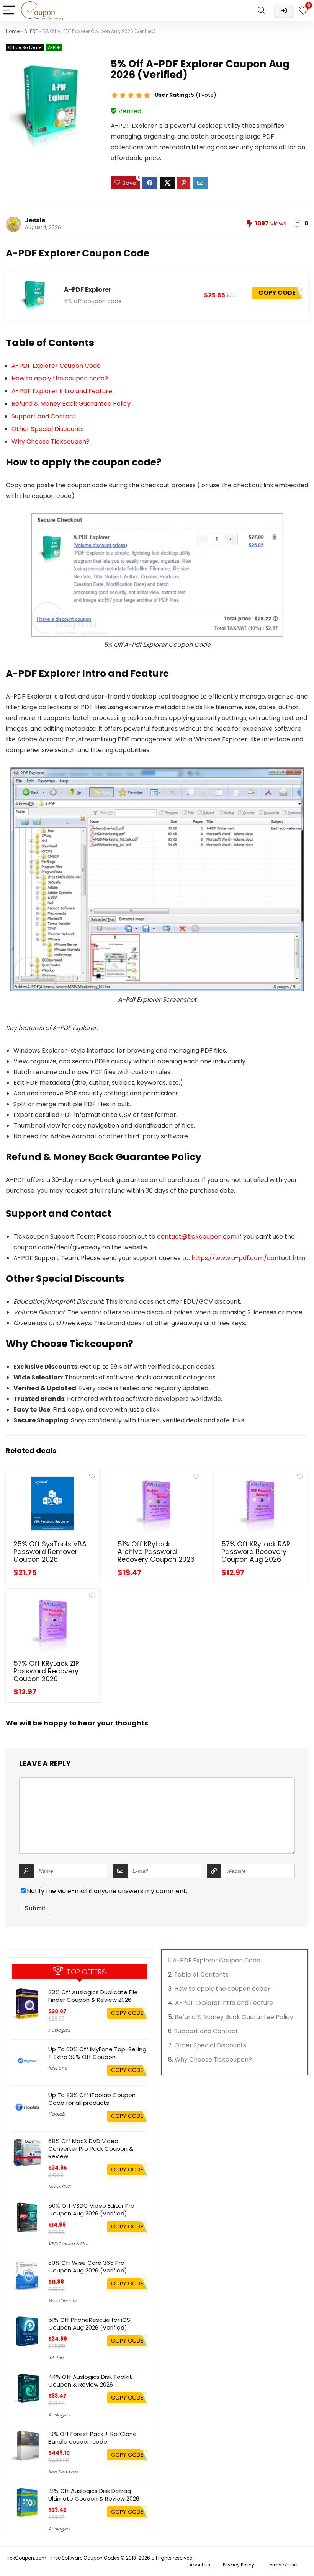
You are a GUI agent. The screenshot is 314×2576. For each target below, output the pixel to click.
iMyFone (58, 2068)
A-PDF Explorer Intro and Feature (62, 391)
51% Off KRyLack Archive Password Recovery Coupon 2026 (156, 1552)
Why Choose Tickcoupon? (51, 442)
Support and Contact (44, 416)
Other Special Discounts (48, 429)
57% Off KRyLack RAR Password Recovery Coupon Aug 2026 (256, 1552)
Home (13, 31)
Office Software (25, 47)
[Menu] (9, 11)
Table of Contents (201, 1974)
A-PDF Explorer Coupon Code (56, 366)
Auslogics (59, 2030)
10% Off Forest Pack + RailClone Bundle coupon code (92, 2438)
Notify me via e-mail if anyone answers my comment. (107, 1891)
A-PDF (31, 31)
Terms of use (282, 2565)
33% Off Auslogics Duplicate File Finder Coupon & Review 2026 (93, 1996)
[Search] (262, 11)
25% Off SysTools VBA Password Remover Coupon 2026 (50, 1552)
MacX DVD (60, 2187)
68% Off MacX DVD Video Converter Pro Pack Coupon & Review (91, 2149)
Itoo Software (63, 2472)
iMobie (56, 2358)
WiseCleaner (62, 2301)
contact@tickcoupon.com (197, 1237)
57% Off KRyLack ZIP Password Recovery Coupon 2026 (46, 1671)
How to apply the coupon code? (60, 378)
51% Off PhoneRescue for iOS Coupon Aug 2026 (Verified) (89, 2324)
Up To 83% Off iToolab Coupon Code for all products (92, 2099)
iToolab (57, 2114)
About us (200, 2565)
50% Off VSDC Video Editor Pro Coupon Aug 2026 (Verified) (91, 2210)
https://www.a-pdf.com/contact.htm (248, 1258)
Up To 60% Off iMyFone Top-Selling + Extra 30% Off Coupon (97, 2053)
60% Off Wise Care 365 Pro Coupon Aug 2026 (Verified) (88, 2267)
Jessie (35, 220)
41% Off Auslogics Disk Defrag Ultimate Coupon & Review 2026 (94, 2495)
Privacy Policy (239, 2565)
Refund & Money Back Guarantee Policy (71, 404)
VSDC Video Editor (68, 2244)
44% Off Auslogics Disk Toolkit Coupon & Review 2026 (90, 2381)
